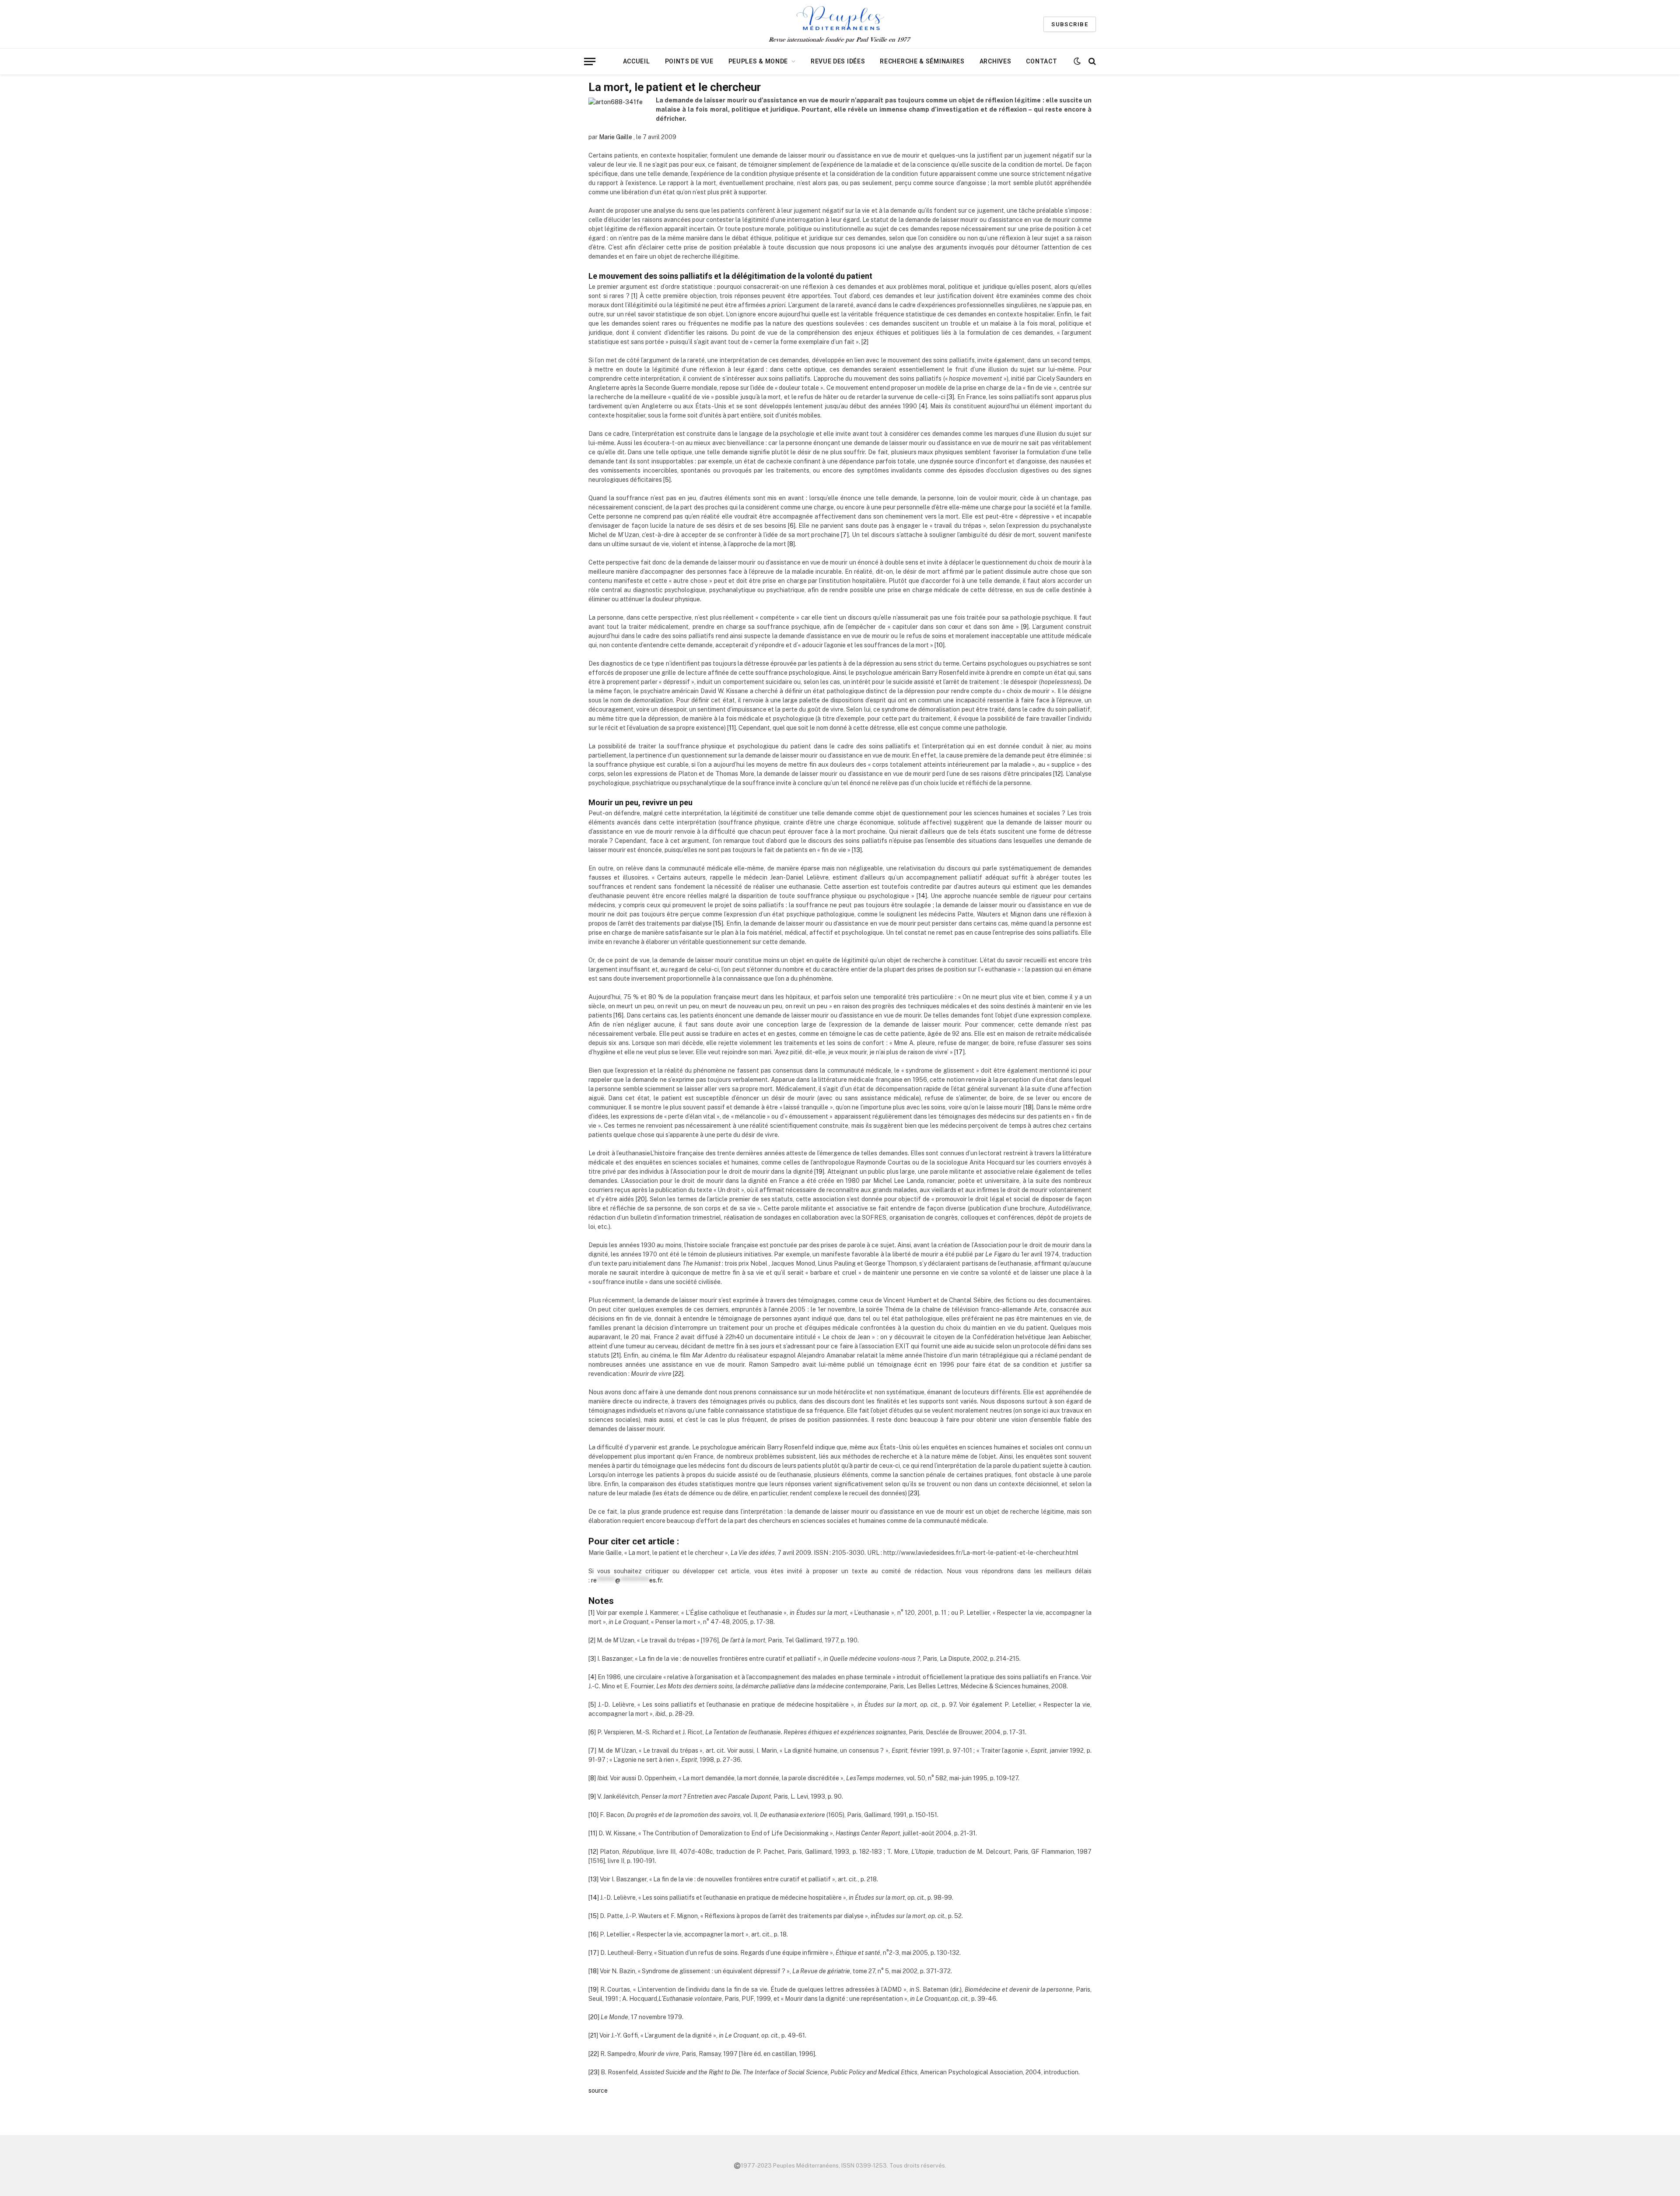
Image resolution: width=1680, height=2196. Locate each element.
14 (922, 896)
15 (718, 923)
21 (616, 1355)
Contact (1041, 61)
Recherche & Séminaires (922, 61)
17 (959, 1052)
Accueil (637, 61)
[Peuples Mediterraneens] (840, 24)
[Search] (1091, 61)
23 (914, 1493)
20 (641, 1199)
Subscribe (1070, 24)
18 (1028, 1107)
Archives (996, 61)
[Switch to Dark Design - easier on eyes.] (1077, 61)
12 (1058, 774)
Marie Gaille (616, 137)
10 (940, 645)
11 (731, 728)
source (598, 2091)
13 (857, 850)
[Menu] (590, 61)
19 (819, 1172)
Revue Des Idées (838, 61)
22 (678, 1374)
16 (618, 1015)
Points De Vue (689, 61)
